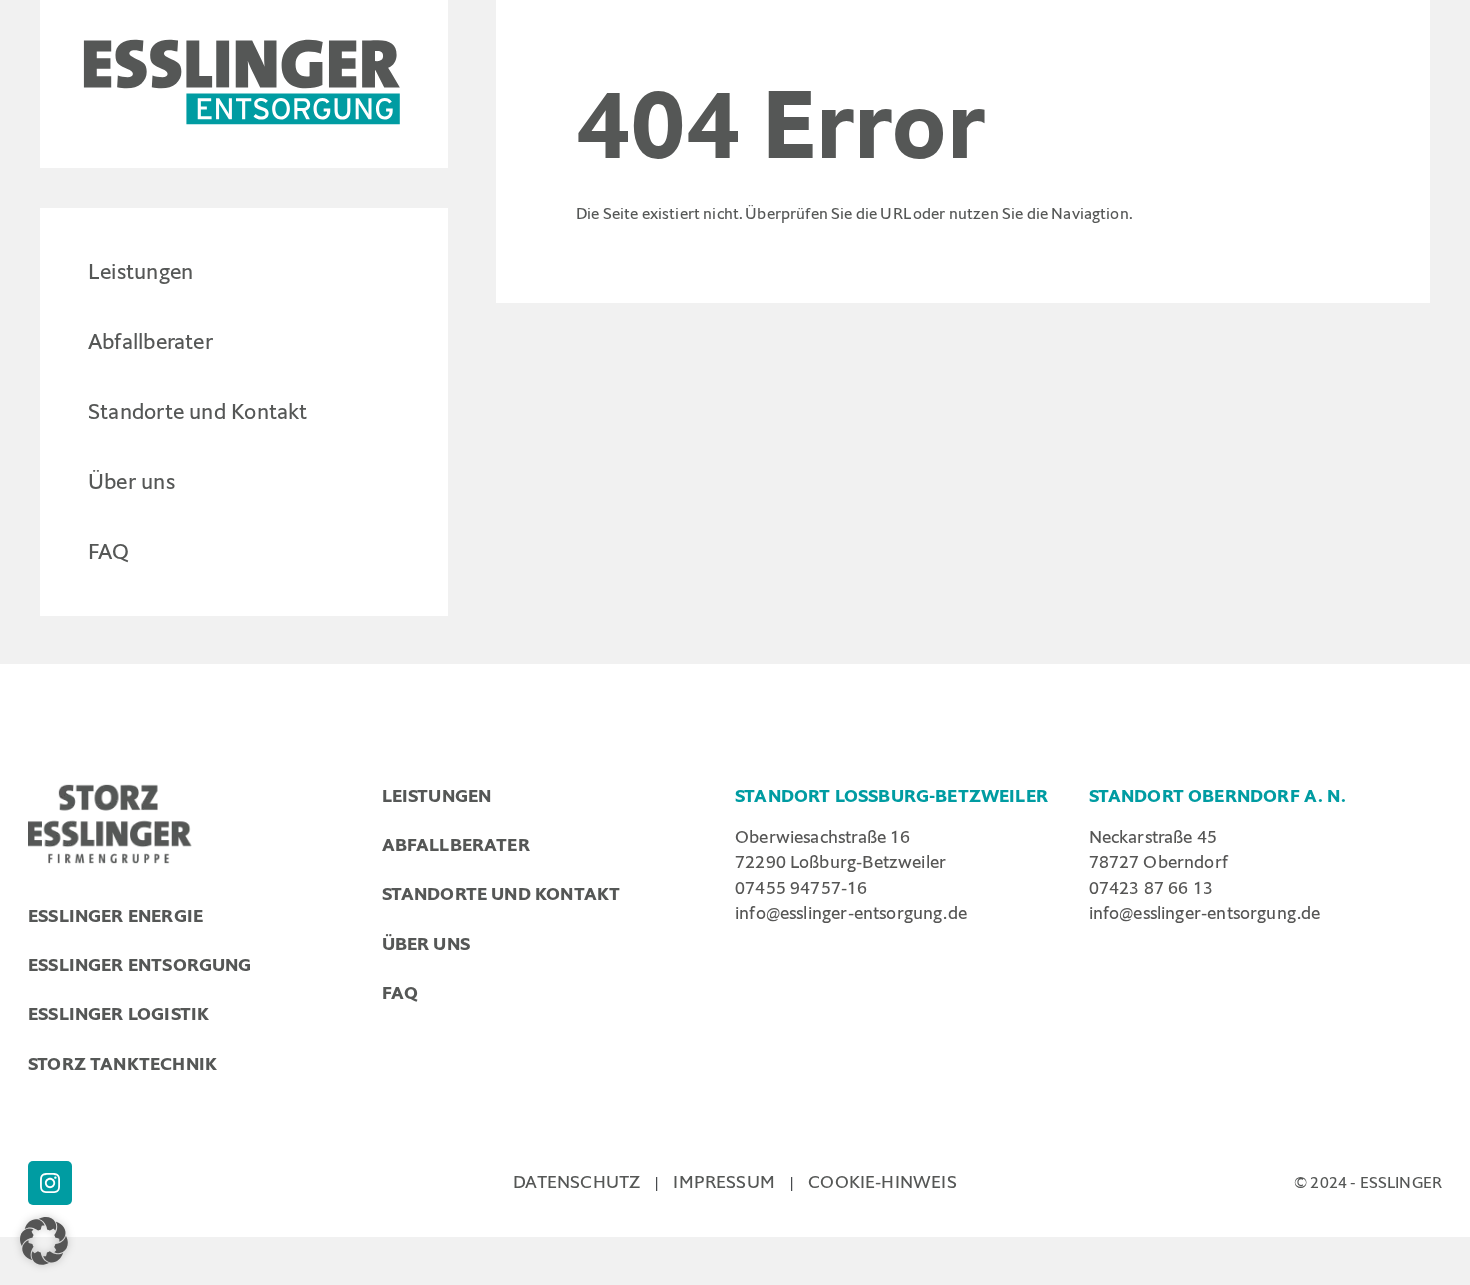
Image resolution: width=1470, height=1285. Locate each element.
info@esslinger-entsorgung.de (851, 913)
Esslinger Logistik (118, 1014)
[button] (44, 1241)
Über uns (131, 481)
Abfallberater (150, 341)
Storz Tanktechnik (122, 1064)
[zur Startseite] (244, 84)
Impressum (724, 1182)
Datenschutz (576, 1182)
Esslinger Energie (115, 916)
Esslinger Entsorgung (140, 965)
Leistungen (140, 271)
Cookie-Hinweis (882, 1182)
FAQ (109, 551)
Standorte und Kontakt (198, 411)
